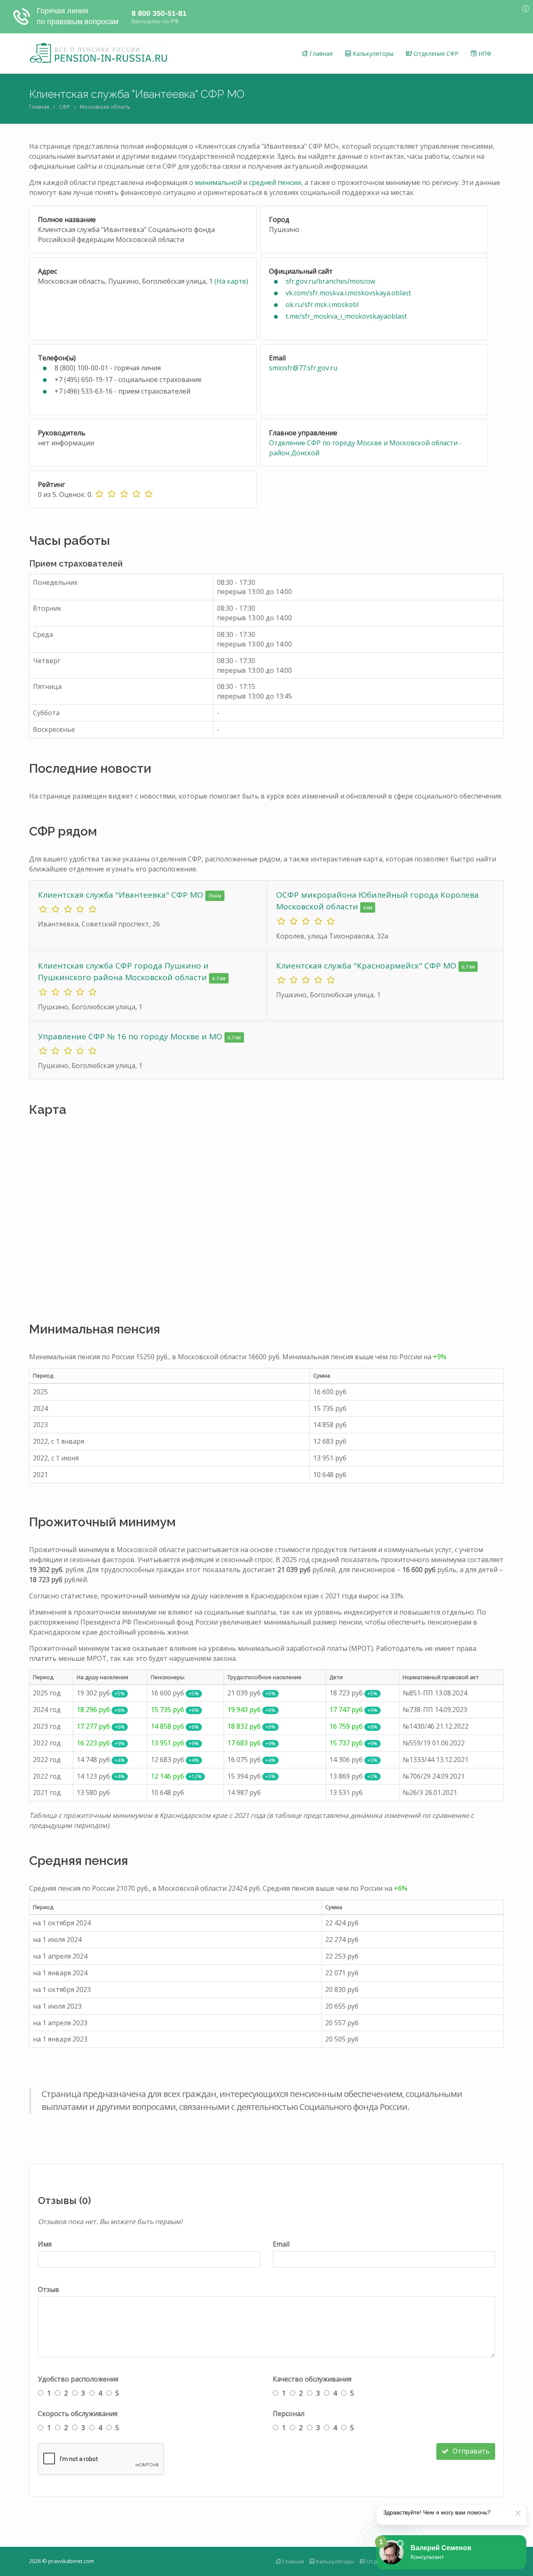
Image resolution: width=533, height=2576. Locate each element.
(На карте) (231, 281)
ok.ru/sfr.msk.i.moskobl (322, 305)
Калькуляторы (372, 54)
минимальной (218, 182)
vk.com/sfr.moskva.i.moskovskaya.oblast (348, 293)
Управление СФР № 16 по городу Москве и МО (131, 1036)
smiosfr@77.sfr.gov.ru (303, 368)
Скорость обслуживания (78, 2414)
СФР (65, 107)
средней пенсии (275, 182)
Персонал (289, 2414)
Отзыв (49, 2289)
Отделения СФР (435, 54)
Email (281, 2244)
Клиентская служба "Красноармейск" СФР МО (367, 966)
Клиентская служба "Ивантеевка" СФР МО (122, 895)
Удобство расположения (78, 2379)
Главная (320, 54)
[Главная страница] (98, 53)
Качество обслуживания (312, 2379)
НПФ (484, 54)
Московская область (105, 107)
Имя (45, 2244)
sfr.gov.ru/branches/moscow (330, 281)
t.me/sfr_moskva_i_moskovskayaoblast (346, 316)
